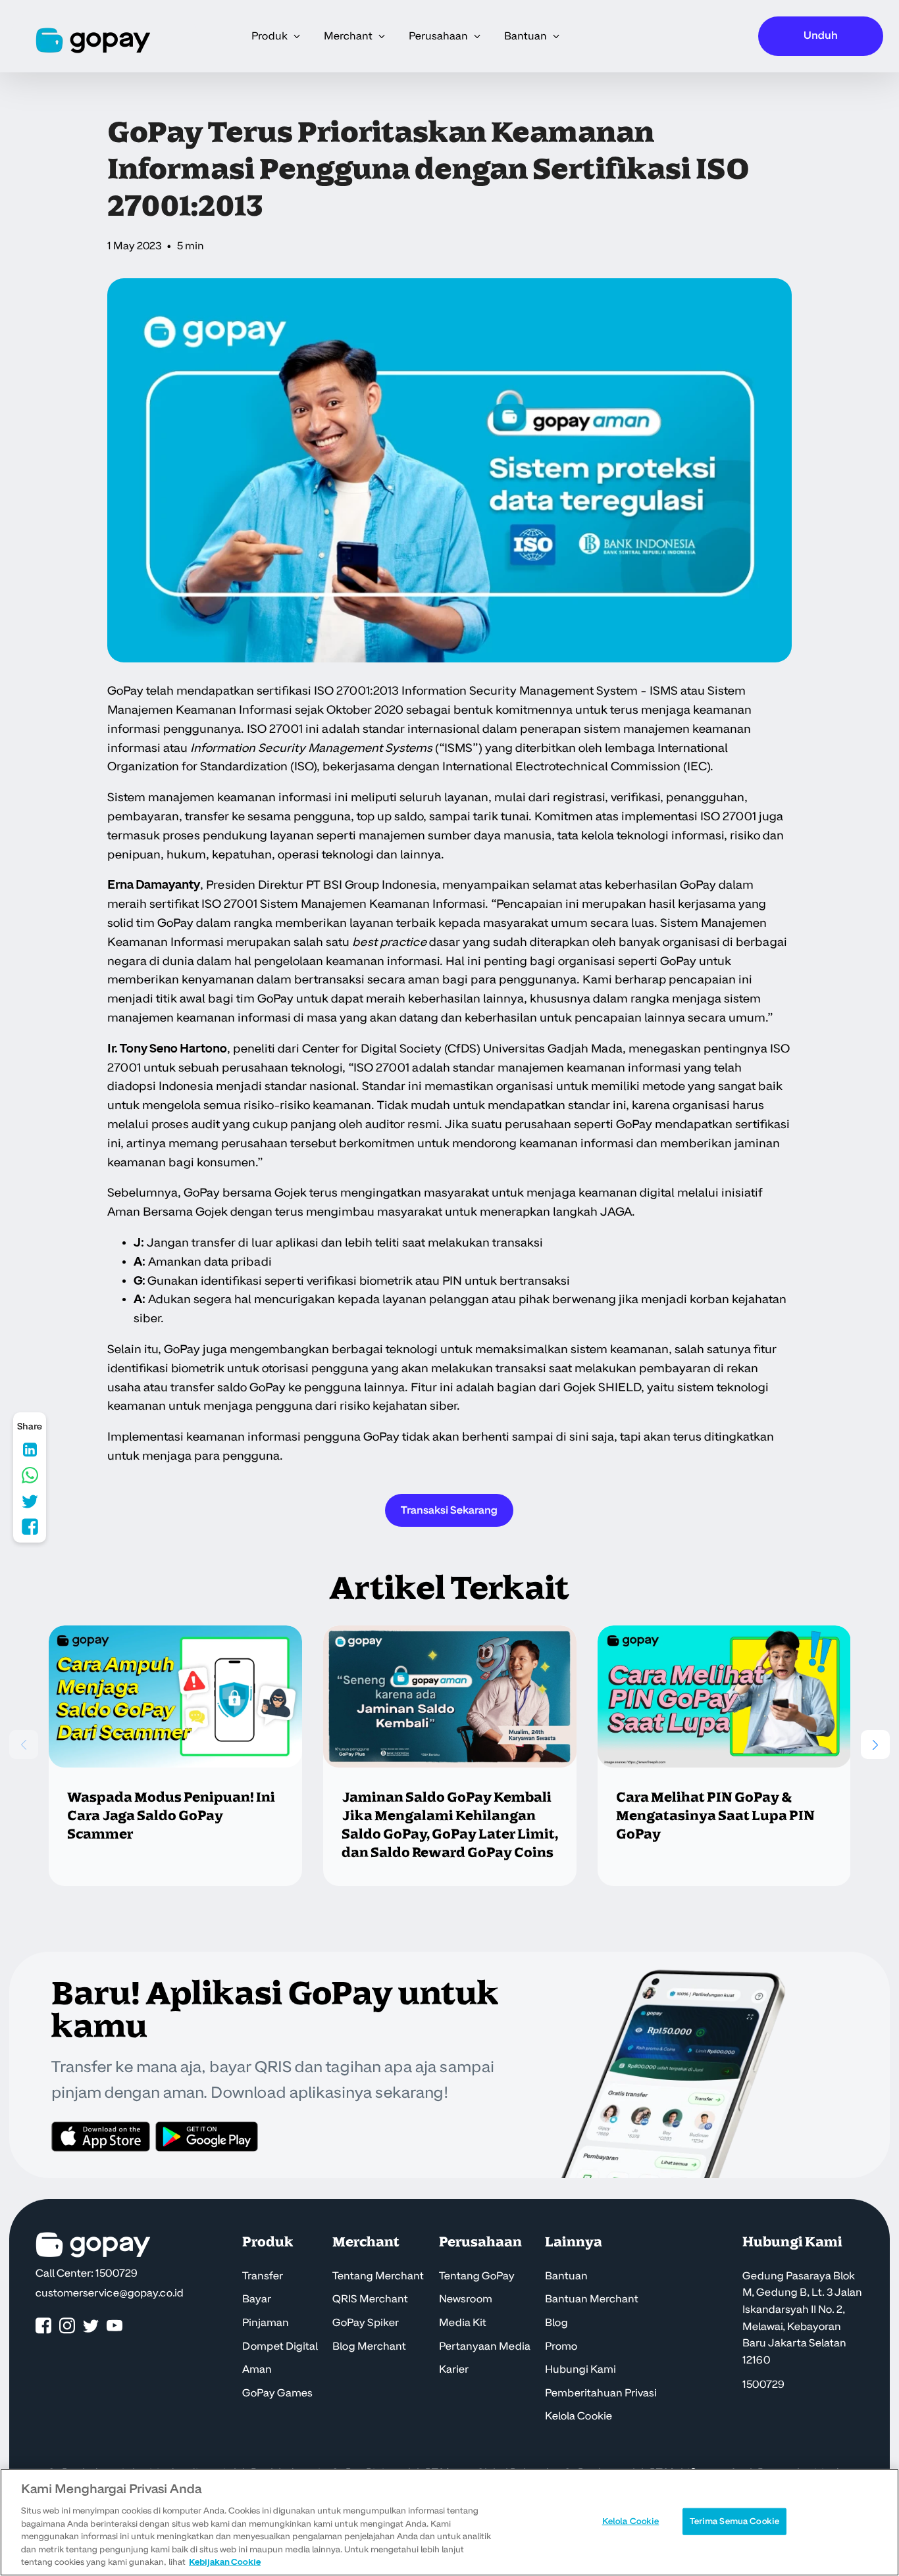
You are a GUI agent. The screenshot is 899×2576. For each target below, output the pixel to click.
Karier (454, 2369)
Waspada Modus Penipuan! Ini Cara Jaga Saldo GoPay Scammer (171, 1816)
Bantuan (566, 2276)
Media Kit (463, 2323)
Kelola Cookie (578, 2416)
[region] (449, 2522)
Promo (561, 2346)
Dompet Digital (280, 2346)
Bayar (257, 2299)
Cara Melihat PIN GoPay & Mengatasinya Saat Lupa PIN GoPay (715, 1816)
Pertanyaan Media (485, 2346)
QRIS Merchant (370, 2299)
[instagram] (67, 2326)
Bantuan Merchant (592, 2299)
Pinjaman (266, 2323)
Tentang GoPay (477, 2276)
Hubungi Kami (580, 2369)
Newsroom (466, 2299)
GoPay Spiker (366, 2323)
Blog (556, 2323)
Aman (257, 2369)
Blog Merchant (369, 2346)
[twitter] (91, 2326)
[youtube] (115, 2326)
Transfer (263, 2276)
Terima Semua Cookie (734, 2521)
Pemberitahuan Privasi (601, 2393)
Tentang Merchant (378, 2276)
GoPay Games (277, 2393)
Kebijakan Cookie (225, 2562)
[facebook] (43, 2326)
